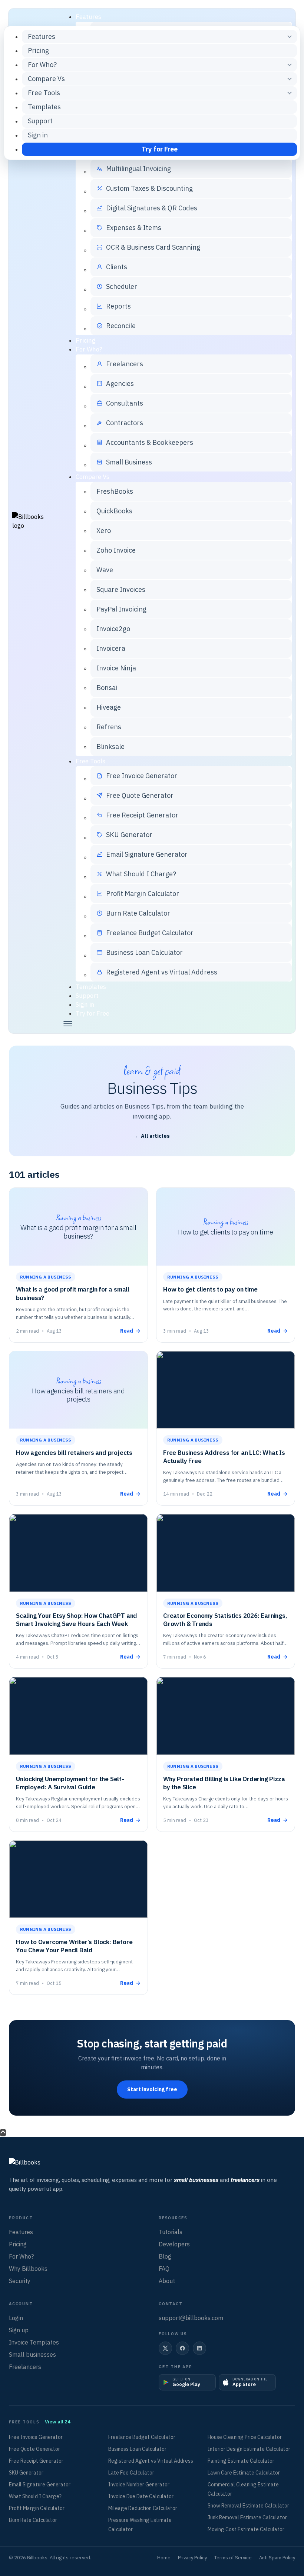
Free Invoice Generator (142, 776)
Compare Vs (92, 477)
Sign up (19, 2330)
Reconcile (121, 326)
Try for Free (92, 1013)
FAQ (164, 2269)
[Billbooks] (152, 2163)
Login (16, 2318)
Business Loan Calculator (144, 952)
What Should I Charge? (141, 874)
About (167, 2281)
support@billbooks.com (191, 2318)
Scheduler (122, 286)
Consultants (125, 403)
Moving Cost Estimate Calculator (246, 2529)
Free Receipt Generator (142, 815)
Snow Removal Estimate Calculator (248, 2506)
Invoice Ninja (116, 668)
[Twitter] (165, 2348)
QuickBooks (114, 511)
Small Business (129, 462)
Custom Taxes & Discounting (149, 188)
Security (20, 2281)
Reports (118, 306)
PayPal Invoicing (121, 609)
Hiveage (109, 707)
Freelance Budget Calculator (150, 933)
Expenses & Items (134, 228)
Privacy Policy (192, 2558)
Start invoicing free (152, 2089)
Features (88, 17)
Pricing (86, 340)
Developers (174, 2244)
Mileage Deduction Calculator (143, 2508)
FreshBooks (115, 491)
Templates (91, 987)
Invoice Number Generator (139, 2485)
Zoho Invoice (116, 550)
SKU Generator (129, 835)
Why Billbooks (28, 2269)
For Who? (89, 349)
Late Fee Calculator (131, 2473)
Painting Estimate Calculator (241, 2461)
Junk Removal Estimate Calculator (247, 2517)
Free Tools (90, 761)
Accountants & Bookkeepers (150, 442)
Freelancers (125, 364)
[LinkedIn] (199, 2348)
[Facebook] (182, 2348)
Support (87, 996)
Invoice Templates (34, 2342)
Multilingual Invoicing (138, 169)
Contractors (125, 423)
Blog (165, 2256)
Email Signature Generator (147, 854)
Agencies (120, 384)
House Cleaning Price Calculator (245, 2437)
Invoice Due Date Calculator (141, 2496)
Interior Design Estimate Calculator (249, 2449)
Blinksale (110, 747)
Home (164, 2558)
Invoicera (111, 648)
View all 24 (58, 2422)
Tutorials (171, 2232)
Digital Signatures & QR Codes (152, 208)
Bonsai (107, 688)
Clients (117, 267)
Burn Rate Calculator (138, 913)
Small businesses (32, 2355)
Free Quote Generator (140, 795)
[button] (176, 1024)
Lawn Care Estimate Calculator (244, 2473)
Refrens (109, 727)
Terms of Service (233, 2558)
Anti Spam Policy (277, 2558)
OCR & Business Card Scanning (153, 247)
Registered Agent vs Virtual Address (162, 972)
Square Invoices (121, 589)
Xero (104, 531)
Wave (105, 570)
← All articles (152, 1136)
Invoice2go (113, 629)
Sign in (85, 1004)
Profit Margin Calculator (143, 894)
